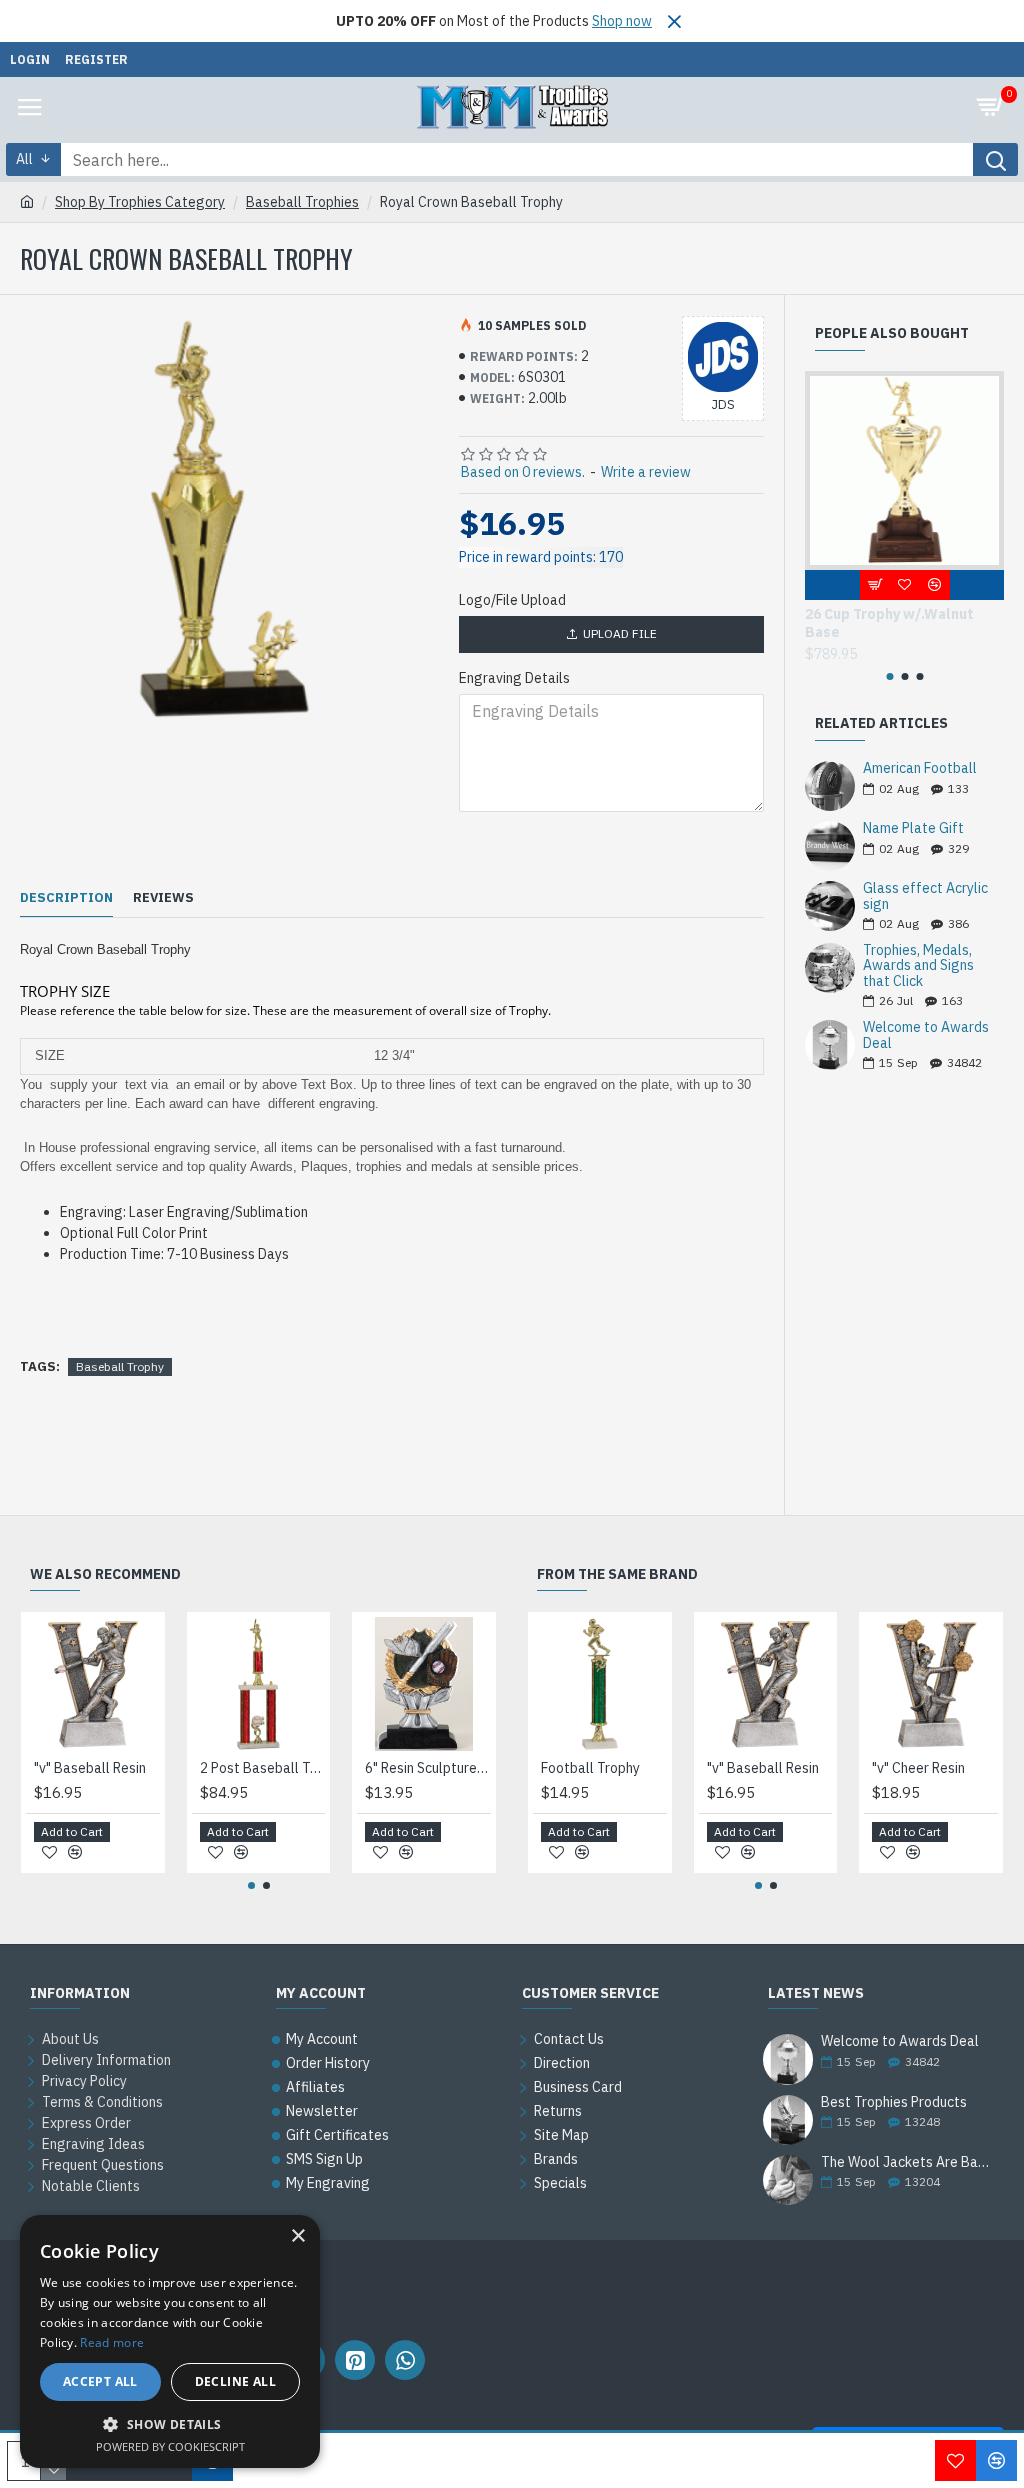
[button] (889, 676)
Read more (112, 2342)
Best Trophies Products (894, 2102)
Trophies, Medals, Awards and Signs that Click (918, 966)
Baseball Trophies (302, 202)
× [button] (297, 2236)
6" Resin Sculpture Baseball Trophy (428, 1768)
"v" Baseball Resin (90, 1768)
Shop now (622, 21)
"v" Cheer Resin (918, 1768)
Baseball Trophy (120, 1366)
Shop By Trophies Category (140, 202)
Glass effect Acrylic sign (925, 896)
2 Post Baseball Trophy (263, 1768)
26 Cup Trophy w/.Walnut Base (889, 623)
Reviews (163, 898)
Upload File (620, 633)
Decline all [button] (235, 2381)
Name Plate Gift (913, 828)
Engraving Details (514, 678)
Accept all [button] (100, 2381)
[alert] (170, 2341)
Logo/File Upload (512, 600)
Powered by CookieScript (170, 2446)
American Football (920, 768)
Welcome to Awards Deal (926, 1035)
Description (66, 898)
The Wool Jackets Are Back (906, 2162)
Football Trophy (590, 1768)
